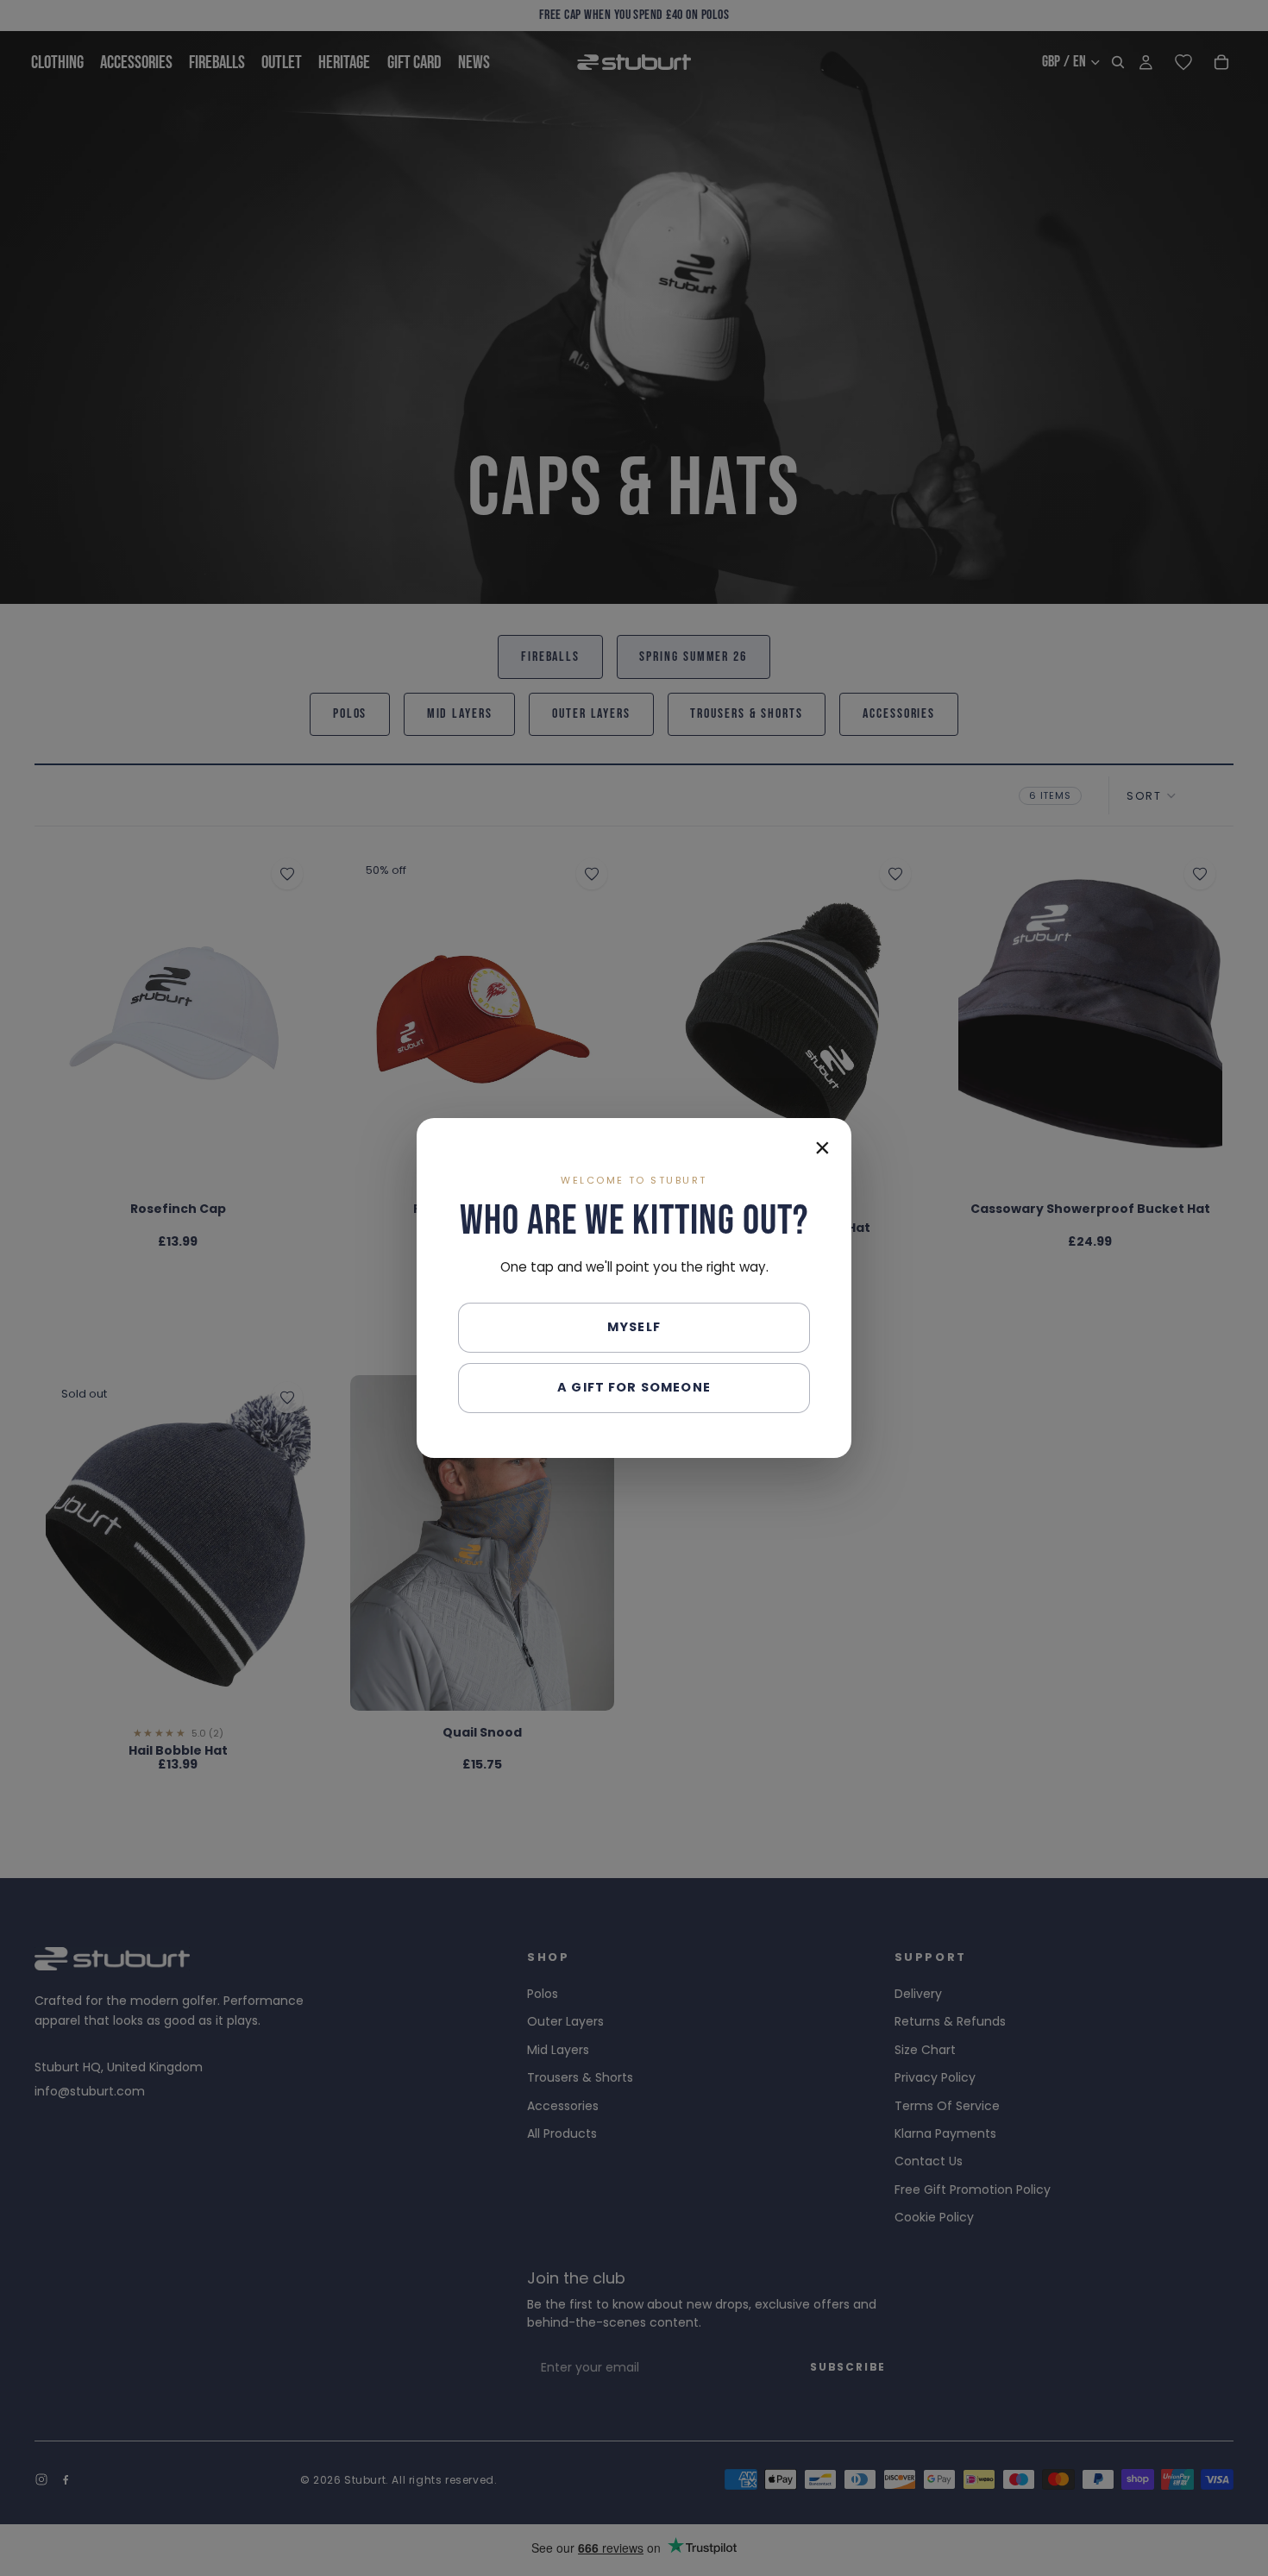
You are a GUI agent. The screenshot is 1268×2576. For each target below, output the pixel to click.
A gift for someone (634, 1387)
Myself (634, 1327)
